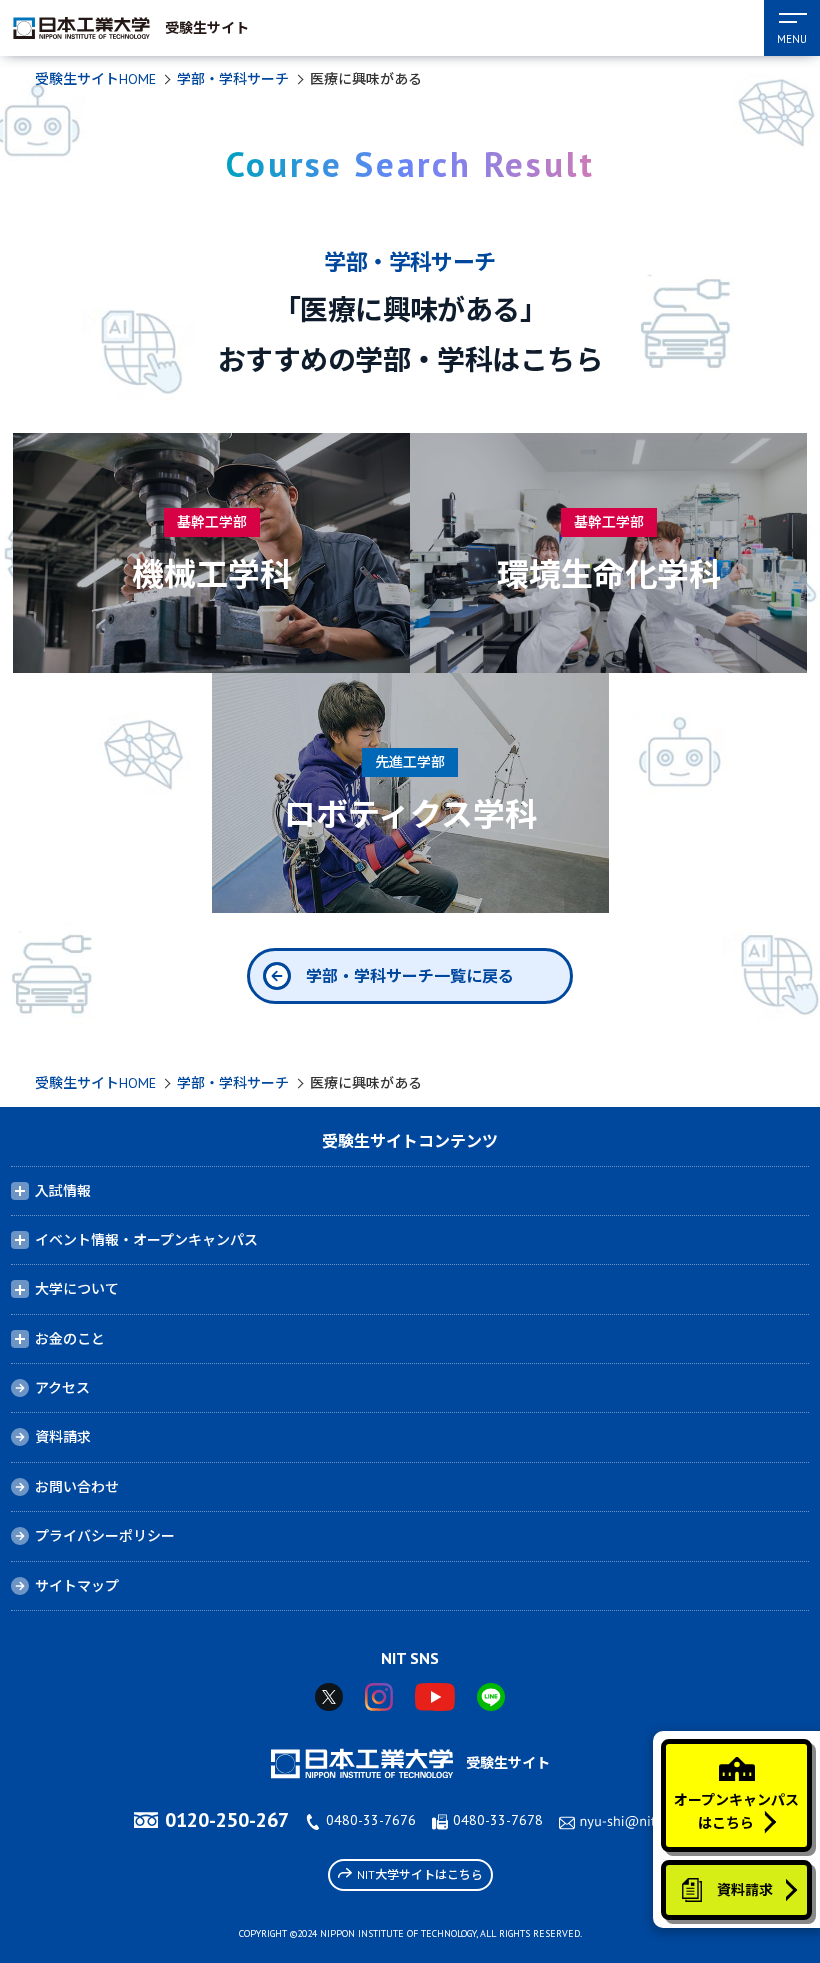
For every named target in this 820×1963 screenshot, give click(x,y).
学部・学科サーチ (233, 79)
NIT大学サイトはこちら (420, 1874)
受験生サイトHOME (95, 79)
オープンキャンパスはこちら (736, 1811)
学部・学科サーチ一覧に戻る (410, 976)
